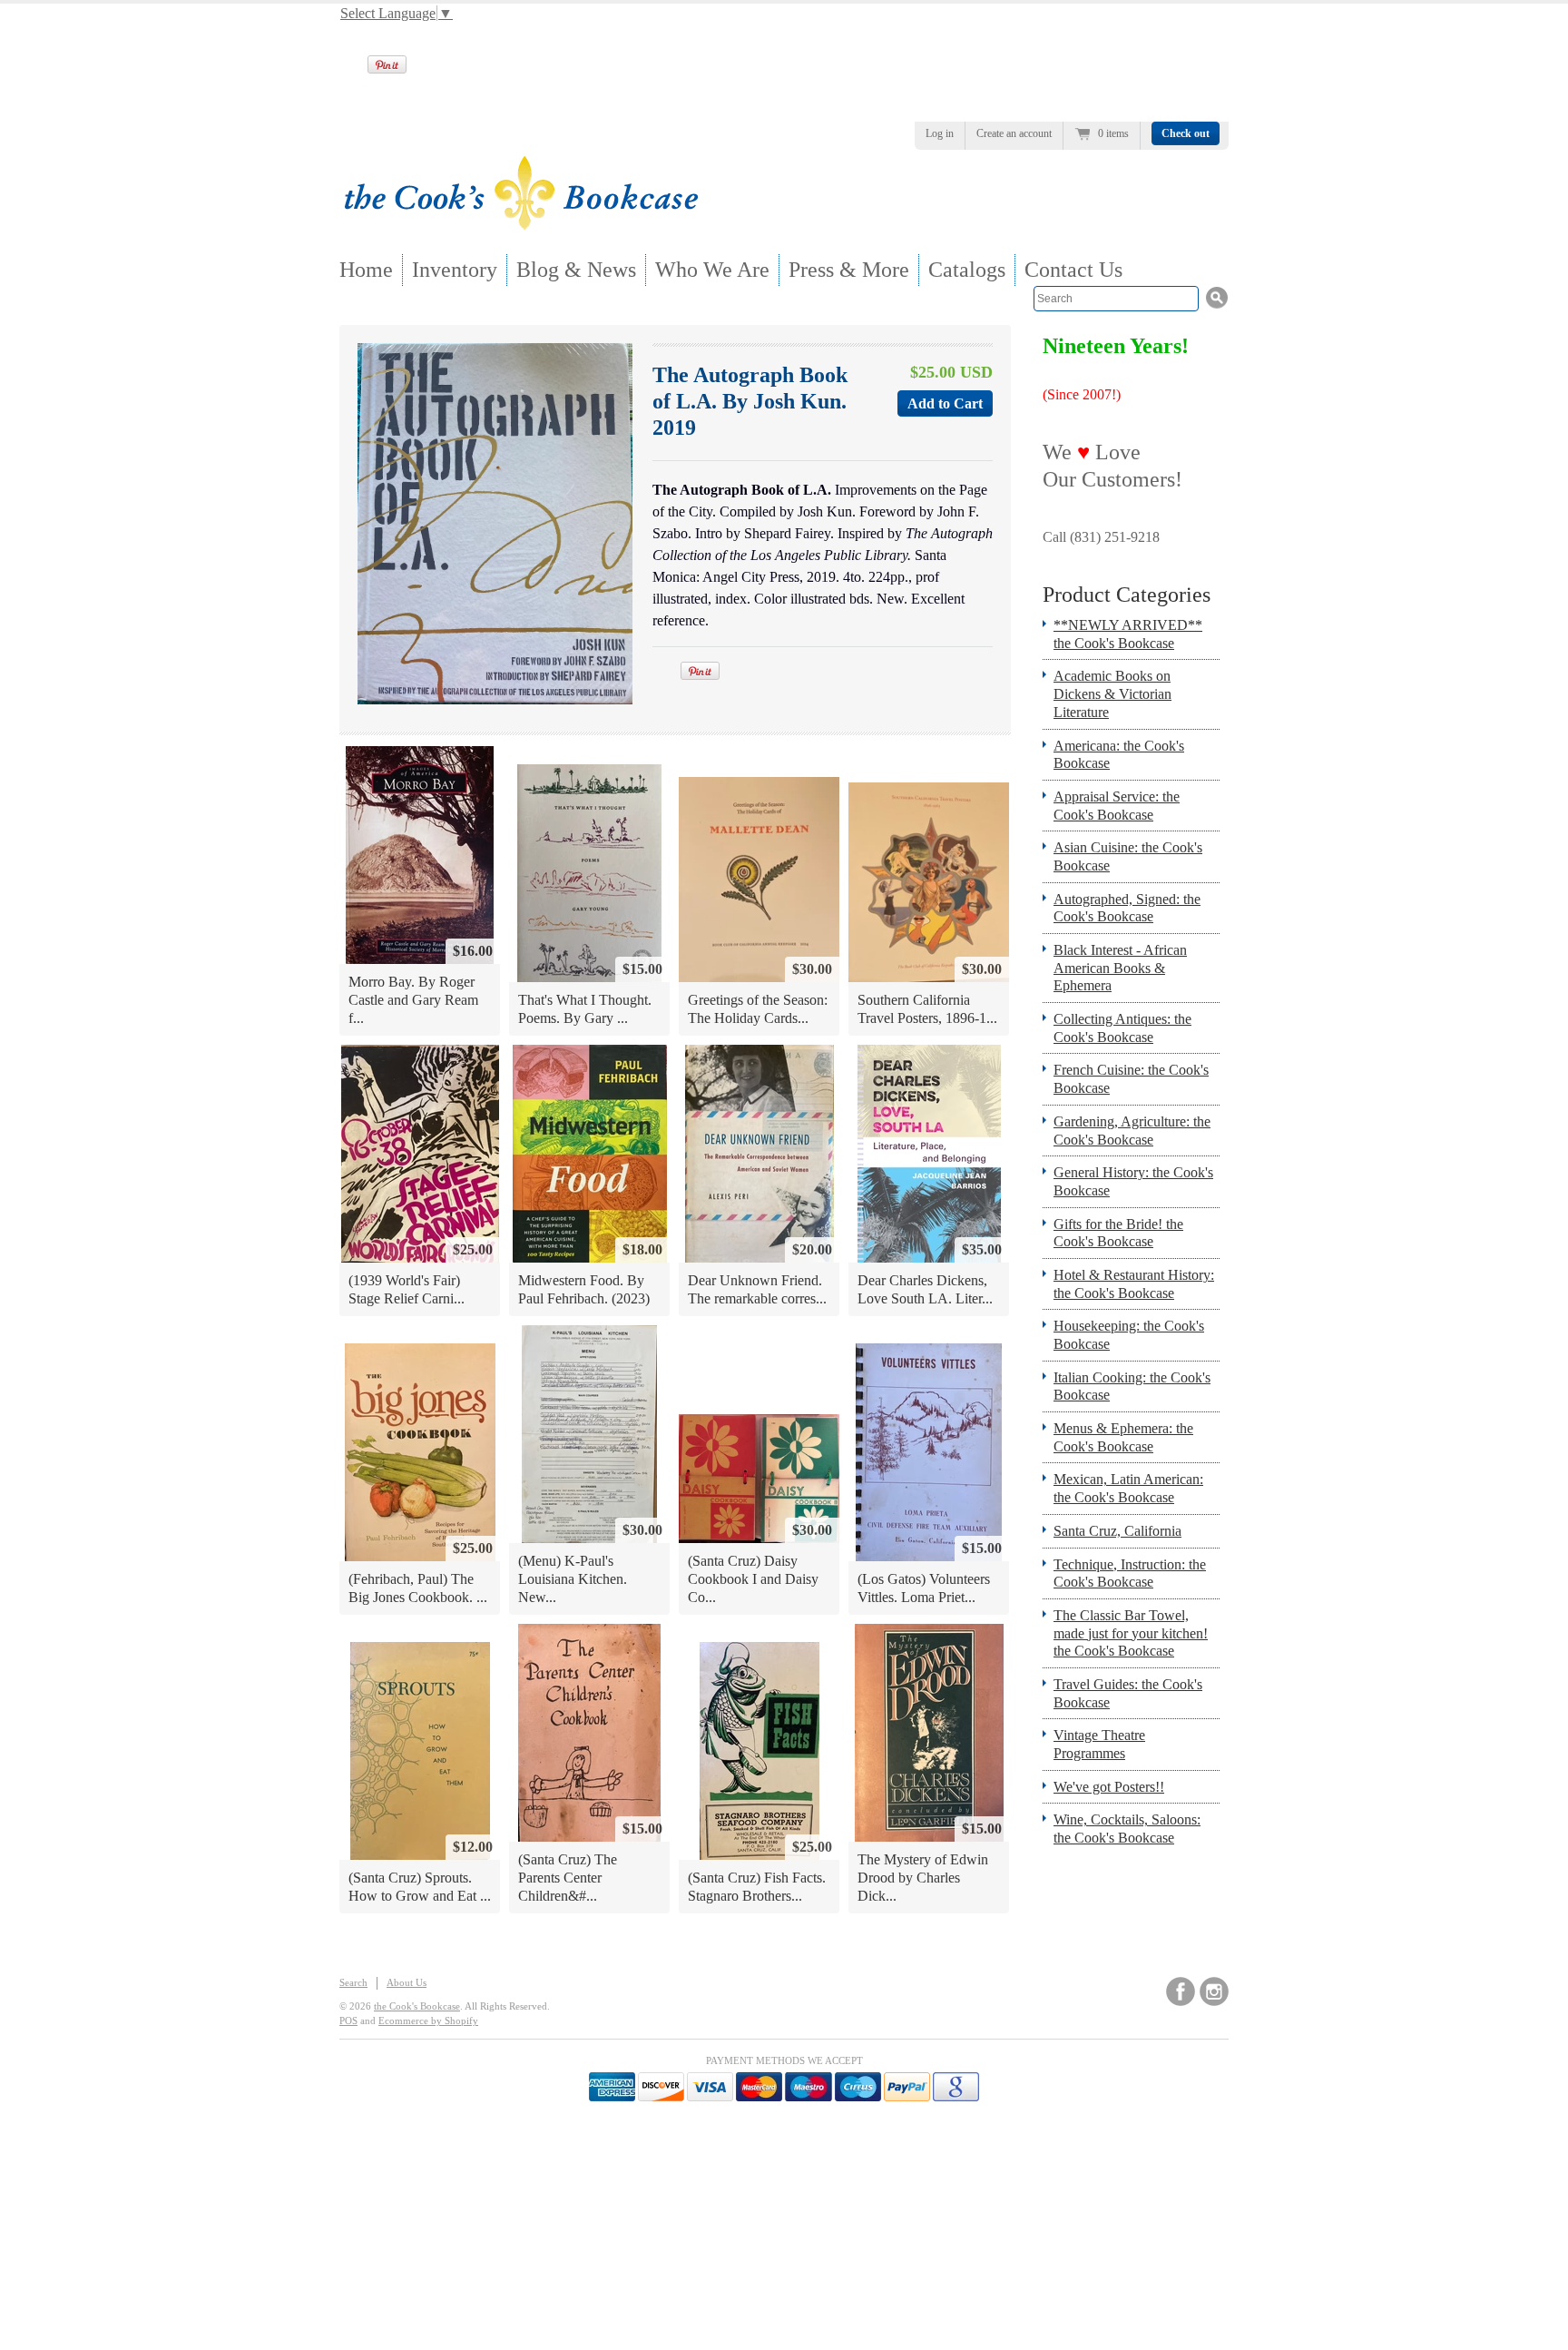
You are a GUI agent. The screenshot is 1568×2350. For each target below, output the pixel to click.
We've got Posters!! (1109, 1787)
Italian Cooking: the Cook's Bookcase (1132, 1386)
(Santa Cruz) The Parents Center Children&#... (568, 1877)
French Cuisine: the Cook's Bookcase (1131, 1079)
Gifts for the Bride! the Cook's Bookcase (1118, 1233)
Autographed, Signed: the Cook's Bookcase (1127, 908)
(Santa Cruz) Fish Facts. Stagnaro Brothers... (757, 1887)
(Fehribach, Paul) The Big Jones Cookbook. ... (418, 1588)
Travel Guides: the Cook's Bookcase (1128, 1693)
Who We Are (712, 270)
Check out (1186, 133)
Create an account (1014, 133)
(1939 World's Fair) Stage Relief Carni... (407, 1289)
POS (348, 2021)
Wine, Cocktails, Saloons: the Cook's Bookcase (1127, 1829)
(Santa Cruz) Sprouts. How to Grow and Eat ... (420, 1887)
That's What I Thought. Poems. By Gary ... (585, 1009)
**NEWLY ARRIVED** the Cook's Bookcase (1128, 634)
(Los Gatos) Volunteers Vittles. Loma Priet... (924, 1588)
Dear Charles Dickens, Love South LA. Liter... (925, 1289)
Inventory (455, 270)
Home (366, 270)
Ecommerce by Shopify (428, 2021)
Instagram (1214, 1991)
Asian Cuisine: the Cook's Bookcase (1128, 856)
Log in (940, 133)
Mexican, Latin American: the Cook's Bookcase (1128, 1488)
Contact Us (1073, 270)
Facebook (1181, 1991)
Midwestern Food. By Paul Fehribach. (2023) (584, 1289)
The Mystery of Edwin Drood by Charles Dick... (923, 1877)
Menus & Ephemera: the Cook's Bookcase (1123, 1437)
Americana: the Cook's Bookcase (1119, 755)
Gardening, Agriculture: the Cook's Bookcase (1132, 1131)
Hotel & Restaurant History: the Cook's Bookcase (1134, 1284)
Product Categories (1127, 595)
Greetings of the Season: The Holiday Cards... (758, 1009)
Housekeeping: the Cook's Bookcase (1129, 1335)
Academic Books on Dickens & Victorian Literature (1112, 693)
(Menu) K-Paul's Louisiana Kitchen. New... (573, 1578)
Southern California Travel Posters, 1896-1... (927, 1009)
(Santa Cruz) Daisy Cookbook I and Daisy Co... (753, 1578)
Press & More (849, 270)
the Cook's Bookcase (417, 2006)
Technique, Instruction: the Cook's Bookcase (1130, 1573)
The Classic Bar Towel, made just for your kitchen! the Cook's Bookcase (1131, 1633)
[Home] (521, 225)
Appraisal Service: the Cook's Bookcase (1117, 806)
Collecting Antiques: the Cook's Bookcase (1122, 1028)
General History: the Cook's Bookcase (1133, 1181)
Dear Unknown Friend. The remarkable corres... (757, 1289)
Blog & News (576, 270)
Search (353, 1982)
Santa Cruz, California (1117, 1531)
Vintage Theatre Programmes (1099, 1744)
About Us (407, 1982)
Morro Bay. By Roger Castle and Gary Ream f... (413, 999)
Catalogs (967, 270)
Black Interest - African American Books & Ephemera (1120, 968)
